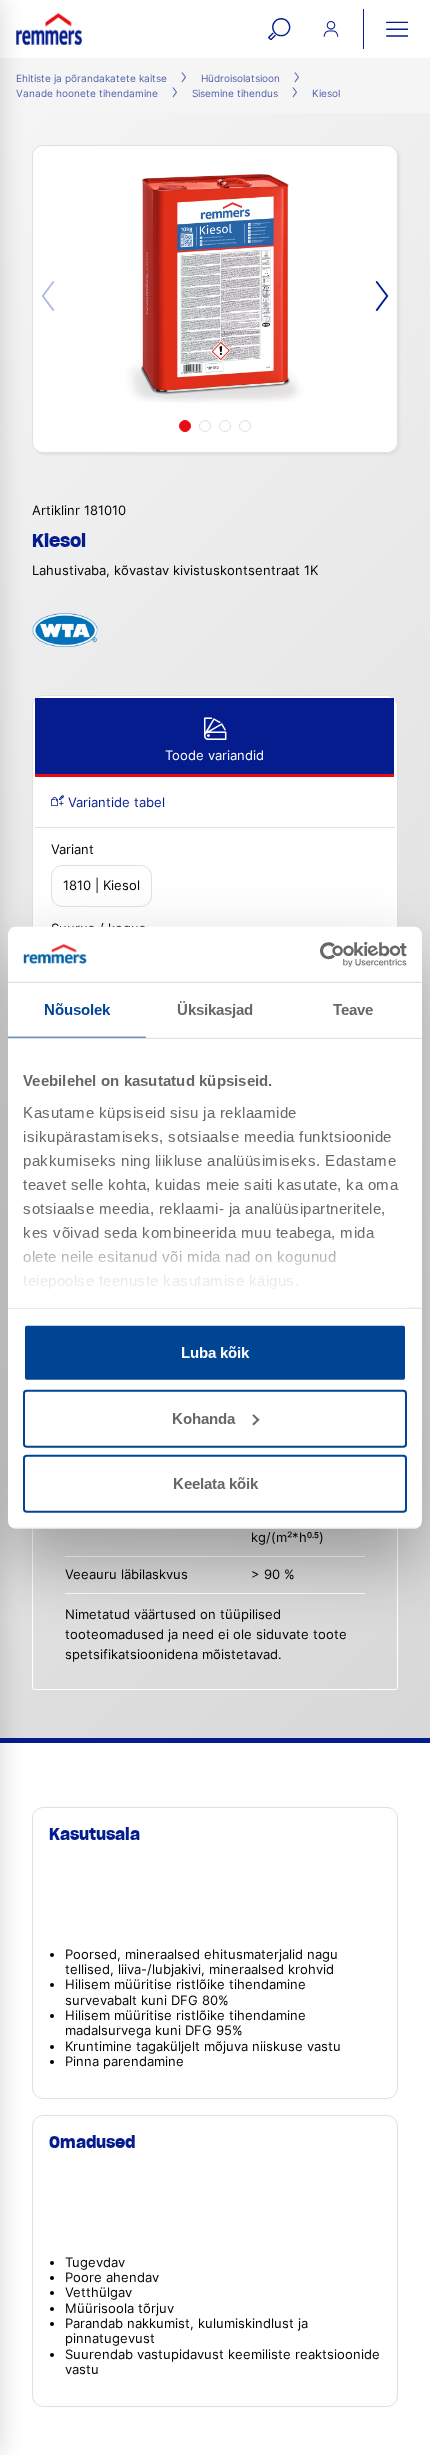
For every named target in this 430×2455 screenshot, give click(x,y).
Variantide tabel (114, 802)
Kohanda (203, 1417)
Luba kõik (215, 1352)
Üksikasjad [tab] (215, 1009)
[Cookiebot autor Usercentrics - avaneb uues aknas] (319, 954)
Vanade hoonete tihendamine (87, 93)
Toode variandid (214, 755)
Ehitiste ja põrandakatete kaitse (91, 78)
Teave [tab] (353, 1009)
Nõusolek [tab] (77, 1009)
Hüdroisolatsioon (240, 78)
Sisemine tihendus (235, 93)
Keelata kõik (215, 1483)
